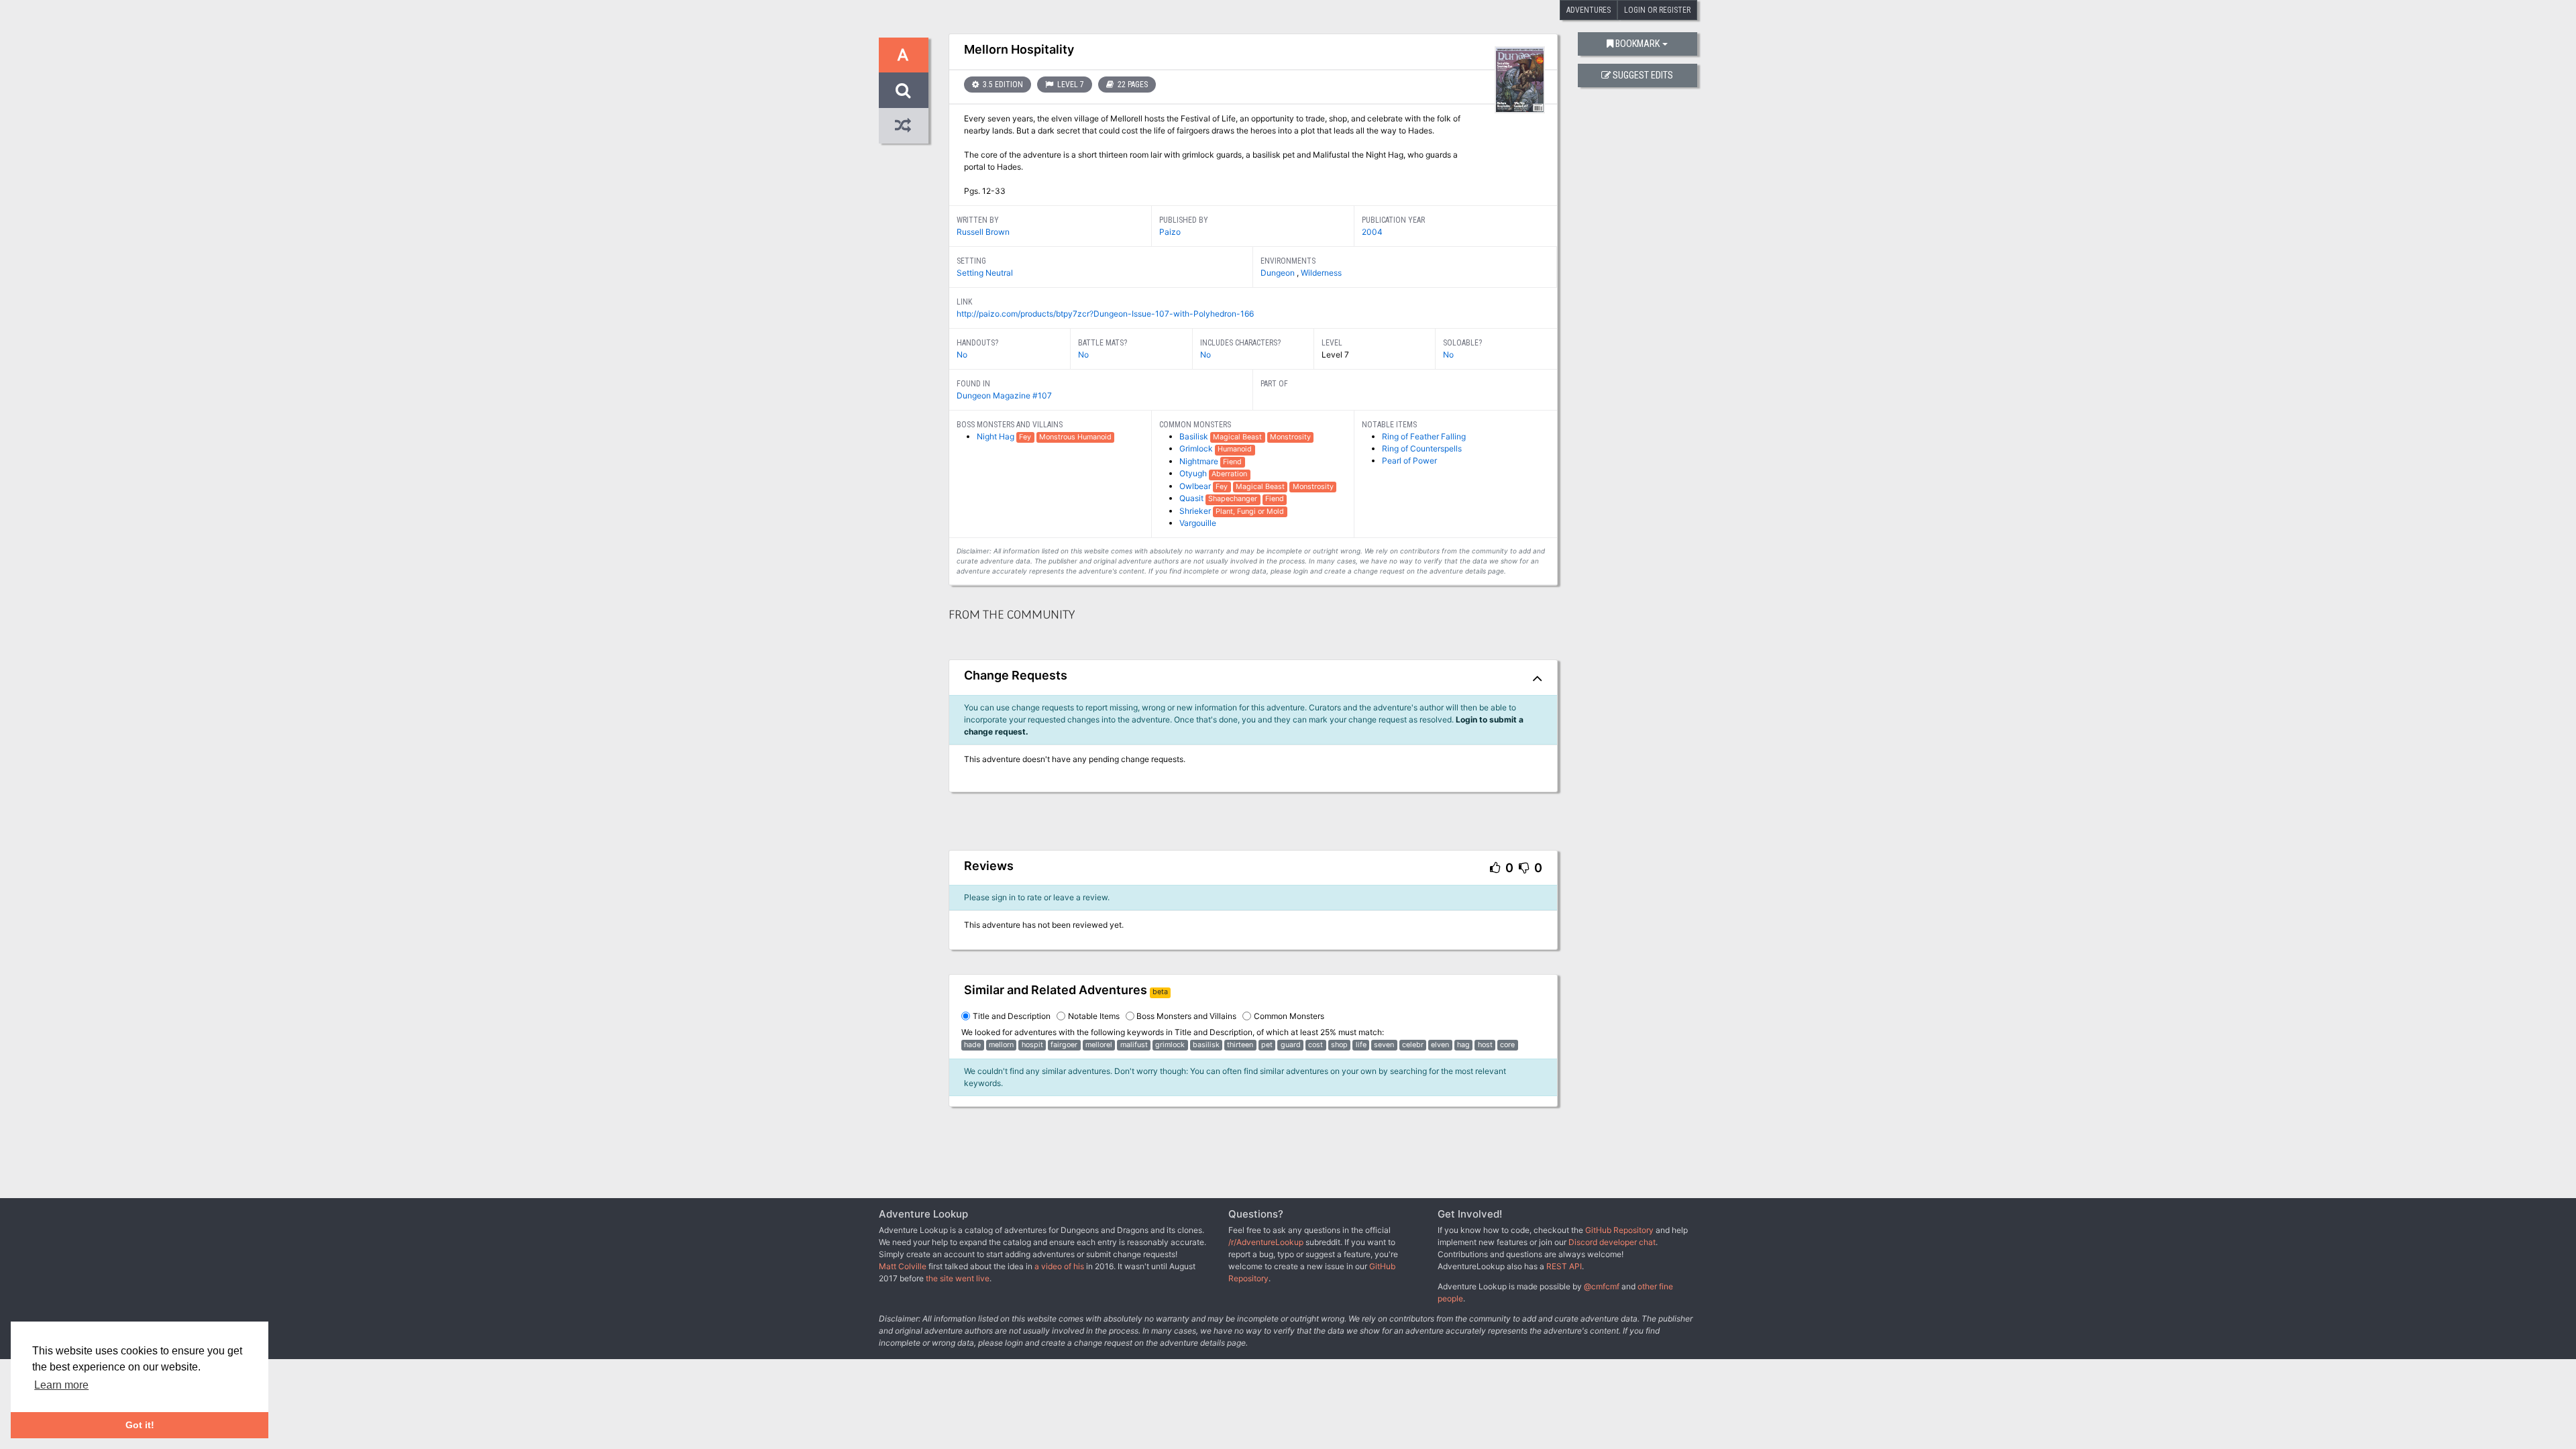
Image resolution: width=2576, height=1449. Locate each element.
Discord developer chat (1612, 1242)
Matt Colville (903, 1266)
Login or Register (1657, 10)
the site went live (958, 1278)
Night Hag (997, 436)
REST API (1564, 1266)
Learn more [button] (61, 1385)
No (962, 355)
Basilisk (1195, 436)
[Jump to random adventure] (904, 126)
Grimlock (1197, 448)
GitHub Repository (1619, 1230)
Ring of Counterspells (1422, 448)
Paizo (1170, 232)
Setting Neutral (985, 273)
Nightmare (1200, 461)
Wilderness (1321, 273)
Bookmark (1638, 44)
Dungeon (1279, 273)
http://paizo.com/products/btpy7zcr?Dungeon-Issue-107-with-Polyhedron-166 (1105, 314)
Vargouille (1198, 523)
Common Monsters (1289, 1016)
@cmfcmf (1602, 1286)
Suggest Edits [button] (1643, 75)
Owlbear (1196, 486)
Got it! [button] (140, 1425)
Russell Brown (983, 232)
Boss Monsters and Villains (1186, 1016)
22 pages (1132, 85)
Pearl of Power (1409, 461)
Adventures (1589, 10)
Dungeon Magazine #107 (1004, 395)
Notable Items (1094, 1016)
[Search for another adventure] (904, 90)
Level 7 (1070, 85)
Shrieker (1196, 511)
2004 (1372, 232)
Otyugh (1194, 473)
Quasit (1192, 498)
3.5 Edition (1002, 85)
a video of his (1059, 1266)
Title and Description (1012, 1016)
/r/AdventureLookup (1266, 1242)
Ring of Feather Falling (1424, 436)
